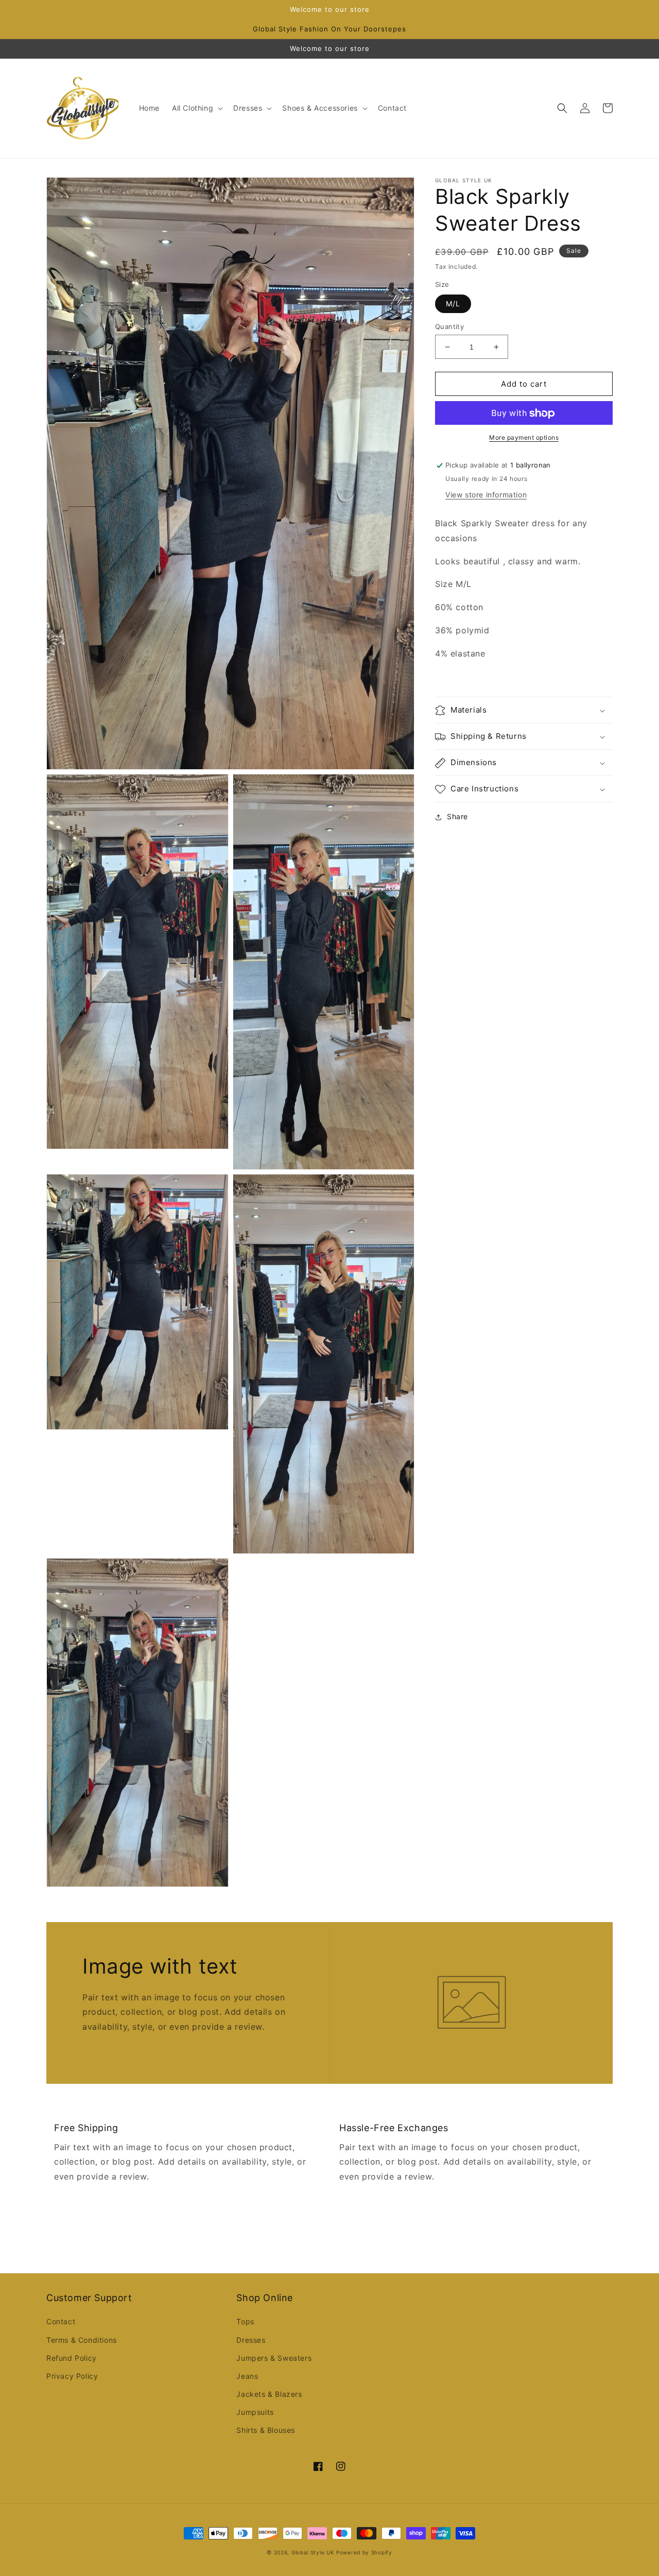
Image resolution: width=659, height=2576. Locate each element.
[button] (196, 108)
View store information (486, 495)
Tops (245, 2321)
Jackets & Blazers (269, 2394)
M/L (453, 304)
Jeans (247, 2376)
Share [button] (457, 817)
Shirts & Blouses (266, 2430)
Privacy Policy (72, 2376)
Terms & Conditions (82, 2340)
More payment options (524, 438)
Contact (61, 2321)
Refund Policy (72, 2358)
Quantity (449, 326)
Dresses (251, 2340)
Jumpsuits (255, 2412)
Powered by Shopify (364, 2552)
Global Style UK (313, 2552)
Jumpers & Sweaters (274, 2358)
